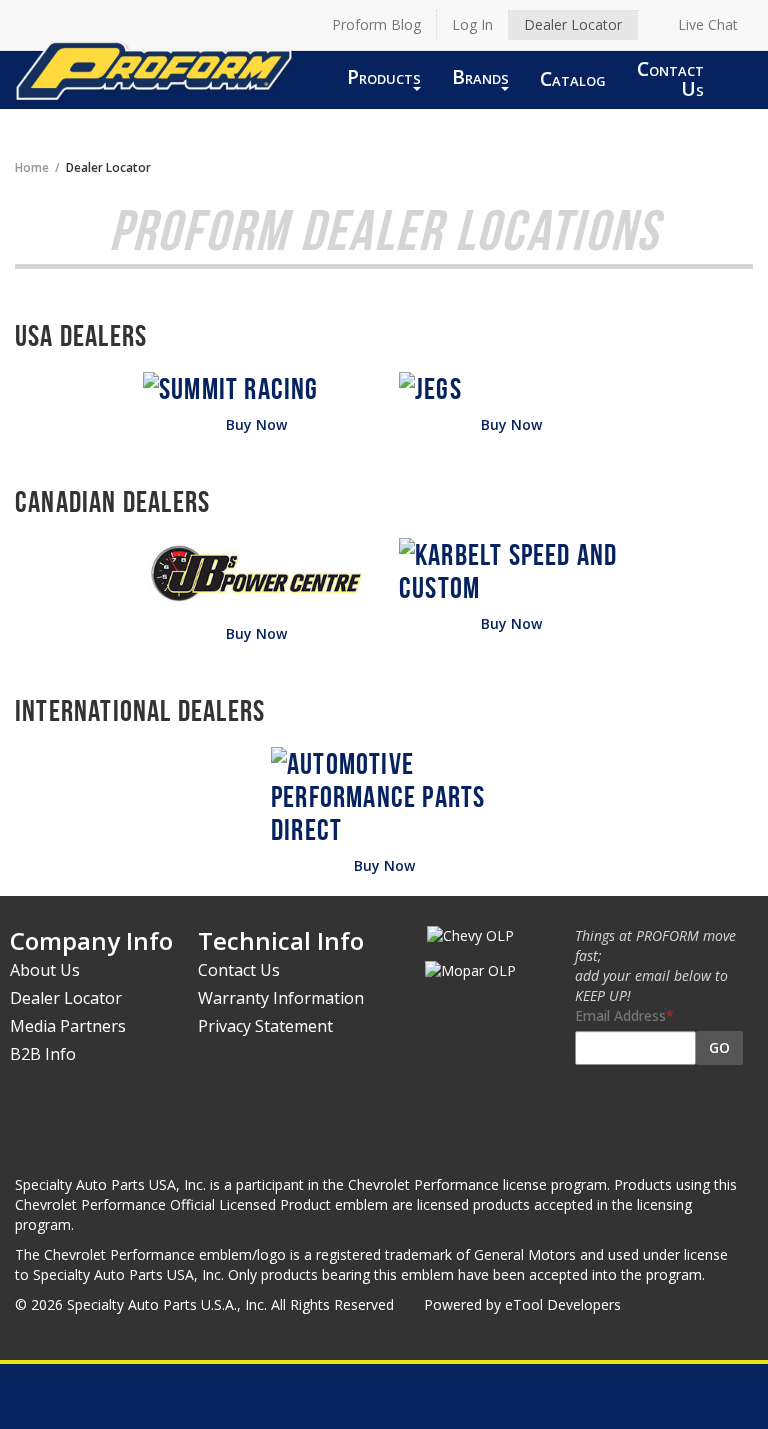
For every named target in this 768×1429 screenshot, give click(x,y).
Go (719, 1047)
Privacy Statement (265, 1026)
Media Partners (68, 1026)
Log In (472, 24)
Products (384, 76)
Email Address (620, 1015)
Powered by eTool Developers (522, 1304)
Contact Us (670, 78)
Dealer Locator (573, 24)
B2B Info (43, 1054)
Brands (480, 76)
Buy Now (256, 424)
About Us (45, 970)
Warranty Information (281, 998)
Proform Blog (376, 24)
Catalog (573, 78)
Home (32, 167)
